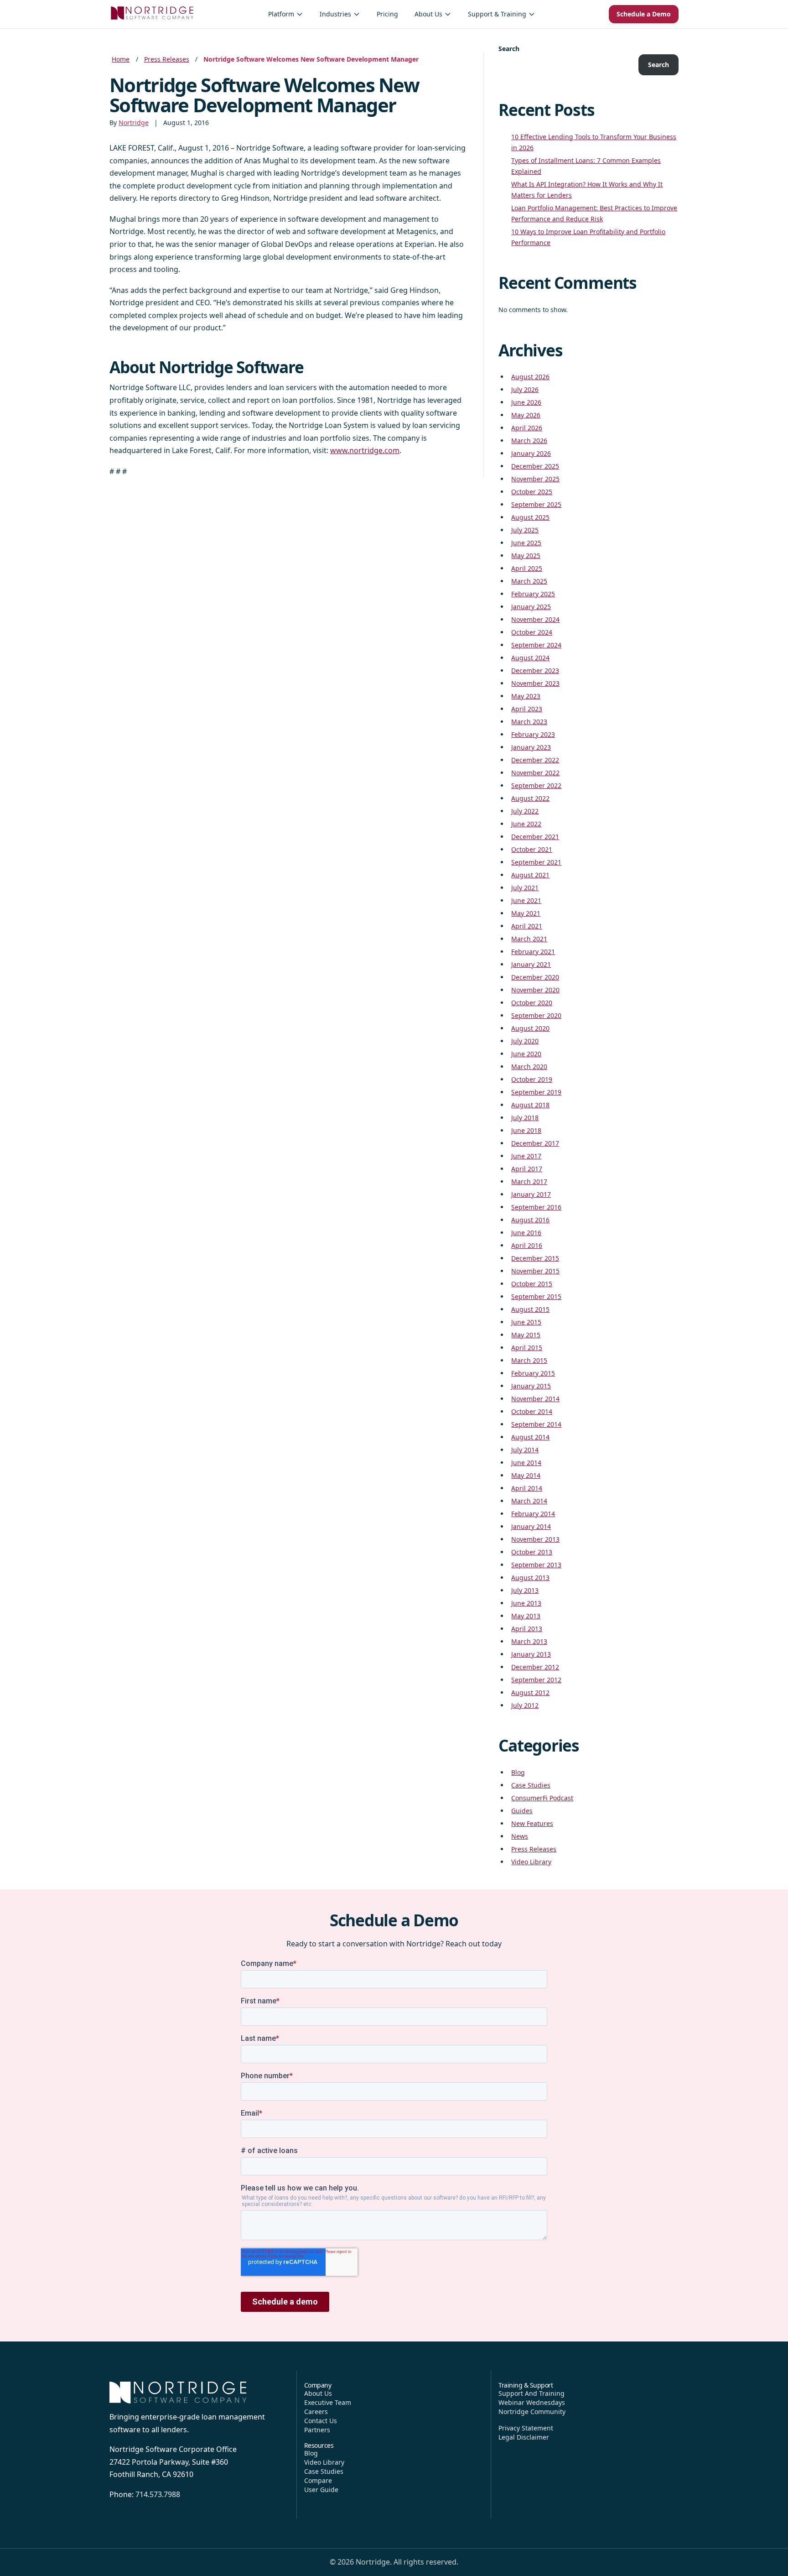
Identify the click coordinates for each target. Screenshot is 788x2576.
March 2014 (529, 1501)
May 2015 (526, 1335)
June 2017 (526, 1156)
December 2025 (535, 466)
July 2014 (525, 1450)
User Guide (321, 2490)
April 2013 (527, 1629)
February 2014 (533, 1514)
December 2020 (535, 977)
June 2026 (526, 402)
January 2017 (531, 1194)
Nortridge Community (532, 2412)
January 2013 (531, 1654)
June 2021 (526, 900)
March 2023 (529, 722)
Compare (318, 2480)
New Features (532, 1823)
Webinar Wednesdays (532, 2402)
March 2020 (529, 1066)
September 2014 (536, 1424)
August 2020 (530, 1028)
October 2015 (532, 1284)
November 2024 (535, 619)
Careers (316, 2412)
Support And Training (531, 2393)
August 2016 (530, 1220)
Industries (335, 14)
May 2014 (526, 1475)
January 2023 (531, 747)
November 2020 (535, 990)
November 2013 (535, 1539)
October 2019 (532, 1079)
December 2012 (535, 1667)
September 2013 (536, 1565)
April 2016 (527, 1245)
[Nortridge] (152, 13)
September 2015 (536, 1296)
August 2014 (530, 1437)
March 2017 (529, 1181)
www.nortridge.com (365, 450)
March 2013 (529, 1641)
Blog (518, 1772)
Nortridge (134, 123)
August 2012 (530, 1692)
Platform (281, 14)
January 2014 (531, 1526)
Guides (522, 1811)
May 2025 (526, 555)
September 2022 (536, 785)
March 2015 (529, 1360)
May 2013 (526, 1616)
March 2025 (529, 581)
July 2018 (525, 1118)
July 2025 (525, 530)
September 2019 (536, 1092)
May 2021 (526, 913)
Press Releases (167, 59)
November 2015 (535, 1271)
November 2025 (535, 479)
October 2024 (532, 632)
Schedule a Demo (644, 14)
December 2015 (535, 1258)
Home (121, 59)
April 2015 (527, 1348)
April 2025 (527, 568)
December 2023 (535, 670)
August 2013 (530, 1577)
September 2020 (536, 1015)
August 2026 (530, 377)
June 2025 (526, 543)
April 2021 (527, 926)
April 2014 (527, 1488)
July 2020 (525, 1041)
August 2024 (530, 658)
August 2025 (530, 517)
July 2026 (525, 389)
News (520, 1836)
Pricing (387, 14)
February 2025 (533, 594)
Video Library (531, 1862)
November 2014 (535, 1399)
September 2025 (536, 504)
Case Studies (531, 1785)
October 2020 (532, 1003)
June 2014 (526, 1463)
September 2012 (536, 1680)
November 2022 (535, 773)
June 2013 (526, 1603)
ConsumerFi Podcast (542, 1798)
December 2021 (535, 837)
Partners (317, 2430)
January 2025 (531, 607)
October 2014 (532, 1411)
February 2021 (533, 952)
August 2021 (530, 875)
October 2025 (532, 492)
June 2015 (526, 1322)
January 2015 (531, 1386)
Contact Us (321, 2421)
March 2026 (529, 441)
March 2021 (529, 939)
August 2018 (530, 1105)
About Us (428, 14)
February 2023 (533, 734)
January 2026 (531, 453)
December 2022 (535, 760)
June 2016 (526, 1233)
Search (509, 49)
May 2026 (526, 415)
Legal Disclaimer (524, 2437)
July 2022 (525, 811)
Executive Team (328, 2402)
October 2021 (532, 849)
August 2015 (530, 1309)
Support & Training (497, 14)
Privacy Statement (526, 2428)
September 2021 (536, 862)
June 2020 (526, 1054)
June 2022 (526, 824)
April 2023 (527, 709)
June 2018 (526, 1130)
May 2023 (526, 696)
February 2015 (533, 1373)
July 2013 (525, 1590)
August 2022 (530, 798)
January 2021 (531, 964)
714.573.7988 (158, 2494)
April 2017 (527, 1169)
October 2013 (532, 1552)
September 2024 (536, 645)
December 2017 (535, 1143)
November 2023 (535, 683)
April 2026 (527, 428)
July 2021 (525, 888)
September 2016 (536, 1207)
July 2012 (525, 1705)
